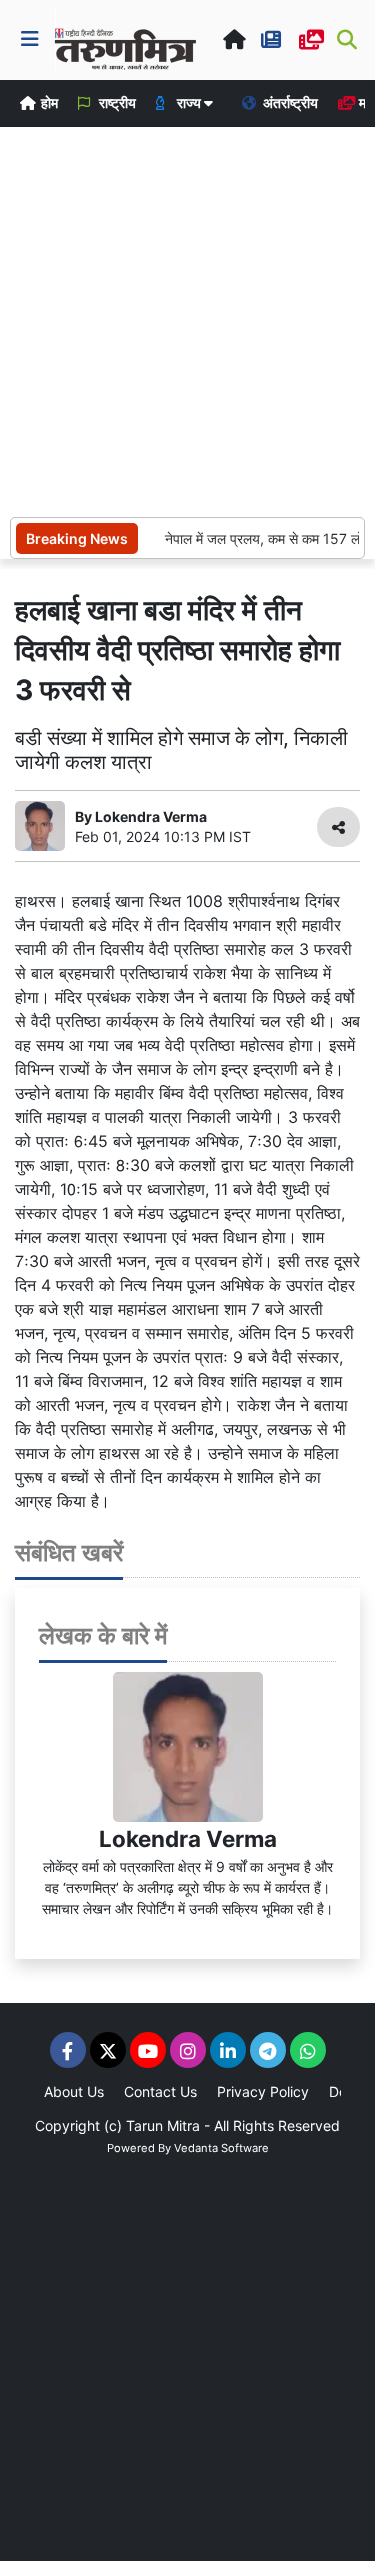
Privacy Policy (263, 2091)
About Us (74, 2091)
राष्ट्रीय (116, 102)
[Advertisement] (187, 319)
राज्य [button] (189, 102)
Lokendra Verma (188, 1838)
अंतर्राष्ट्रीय (289, 102)
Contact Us (160, 2091)
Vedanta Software (221, 2148)
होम (48, 102)
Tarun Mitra (163, 2125)
